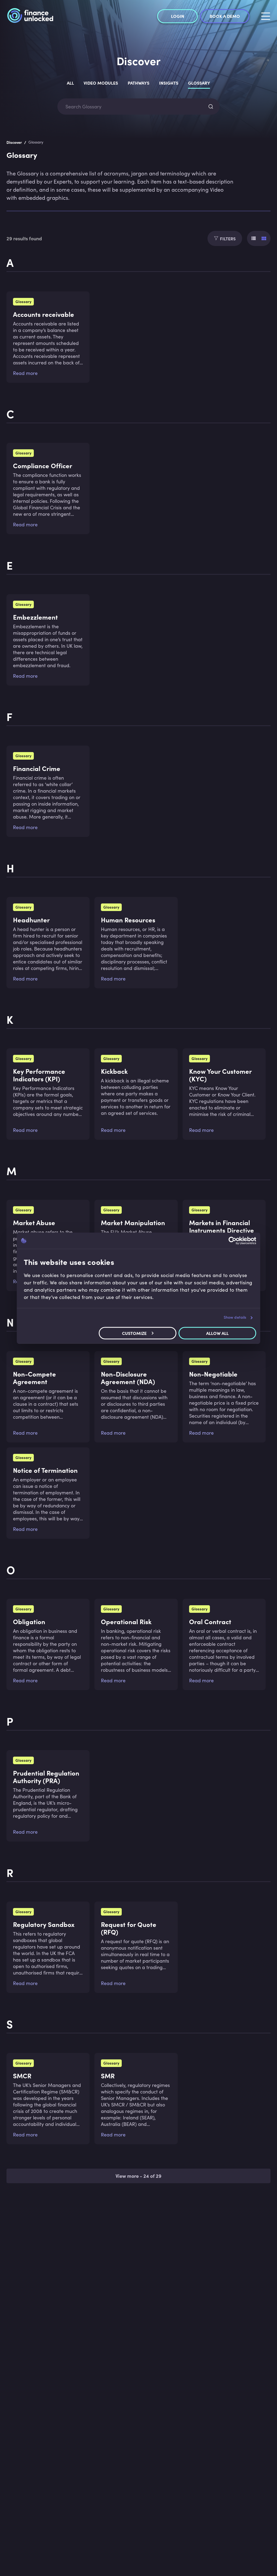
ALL (70, 83)
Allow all (217, 1333)
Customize (134, 1333)
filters (228, 238)
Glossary (199, 83)
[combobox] (134, 107)
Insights (169, 83)
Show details (235, 1317)
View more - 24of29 (138, 2176)
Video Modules (101, 83)
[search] (211, 107)
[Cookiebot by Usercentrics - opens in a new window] (233, 1241)
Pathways (138, 83)
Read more (25, 373)
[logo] (30, 16)
